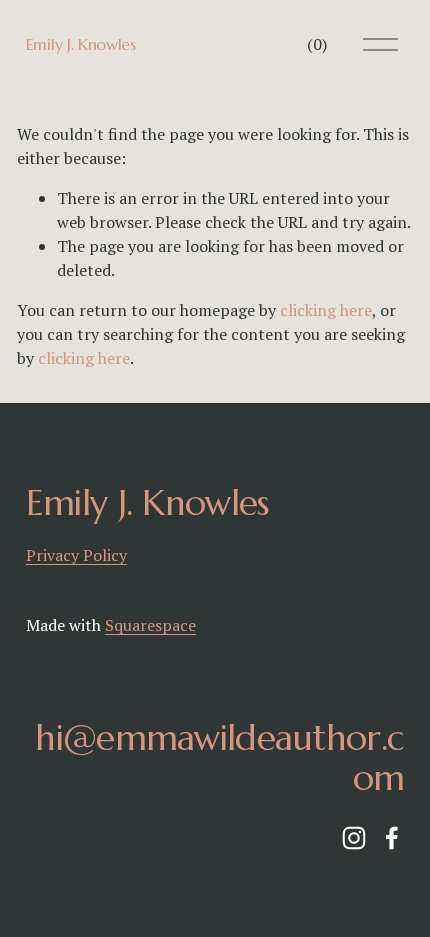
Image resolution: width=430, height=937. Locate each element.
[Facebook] (392, 838)
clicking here (326, 310)
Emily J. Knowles (81, 44)
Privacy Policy (76, 555)
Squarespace (150, 625)
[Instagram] (354, 838)
